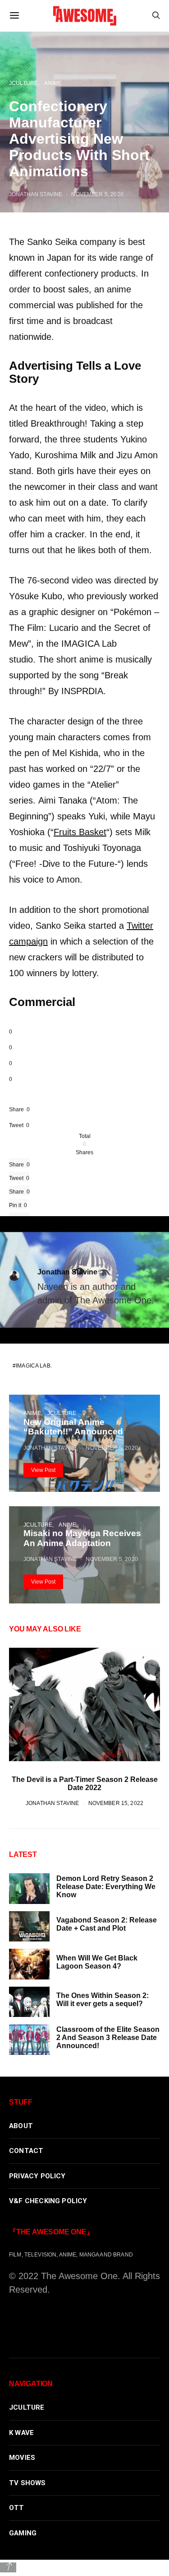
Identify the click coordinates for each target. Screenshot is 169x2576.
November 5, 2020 (112, 1448)
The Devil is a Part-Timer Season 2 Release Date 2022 (85, 1784)
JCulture (62, 1413)
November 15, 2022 (116, 1803)
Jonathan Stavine (67, 1272)
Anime (32, 1413)
